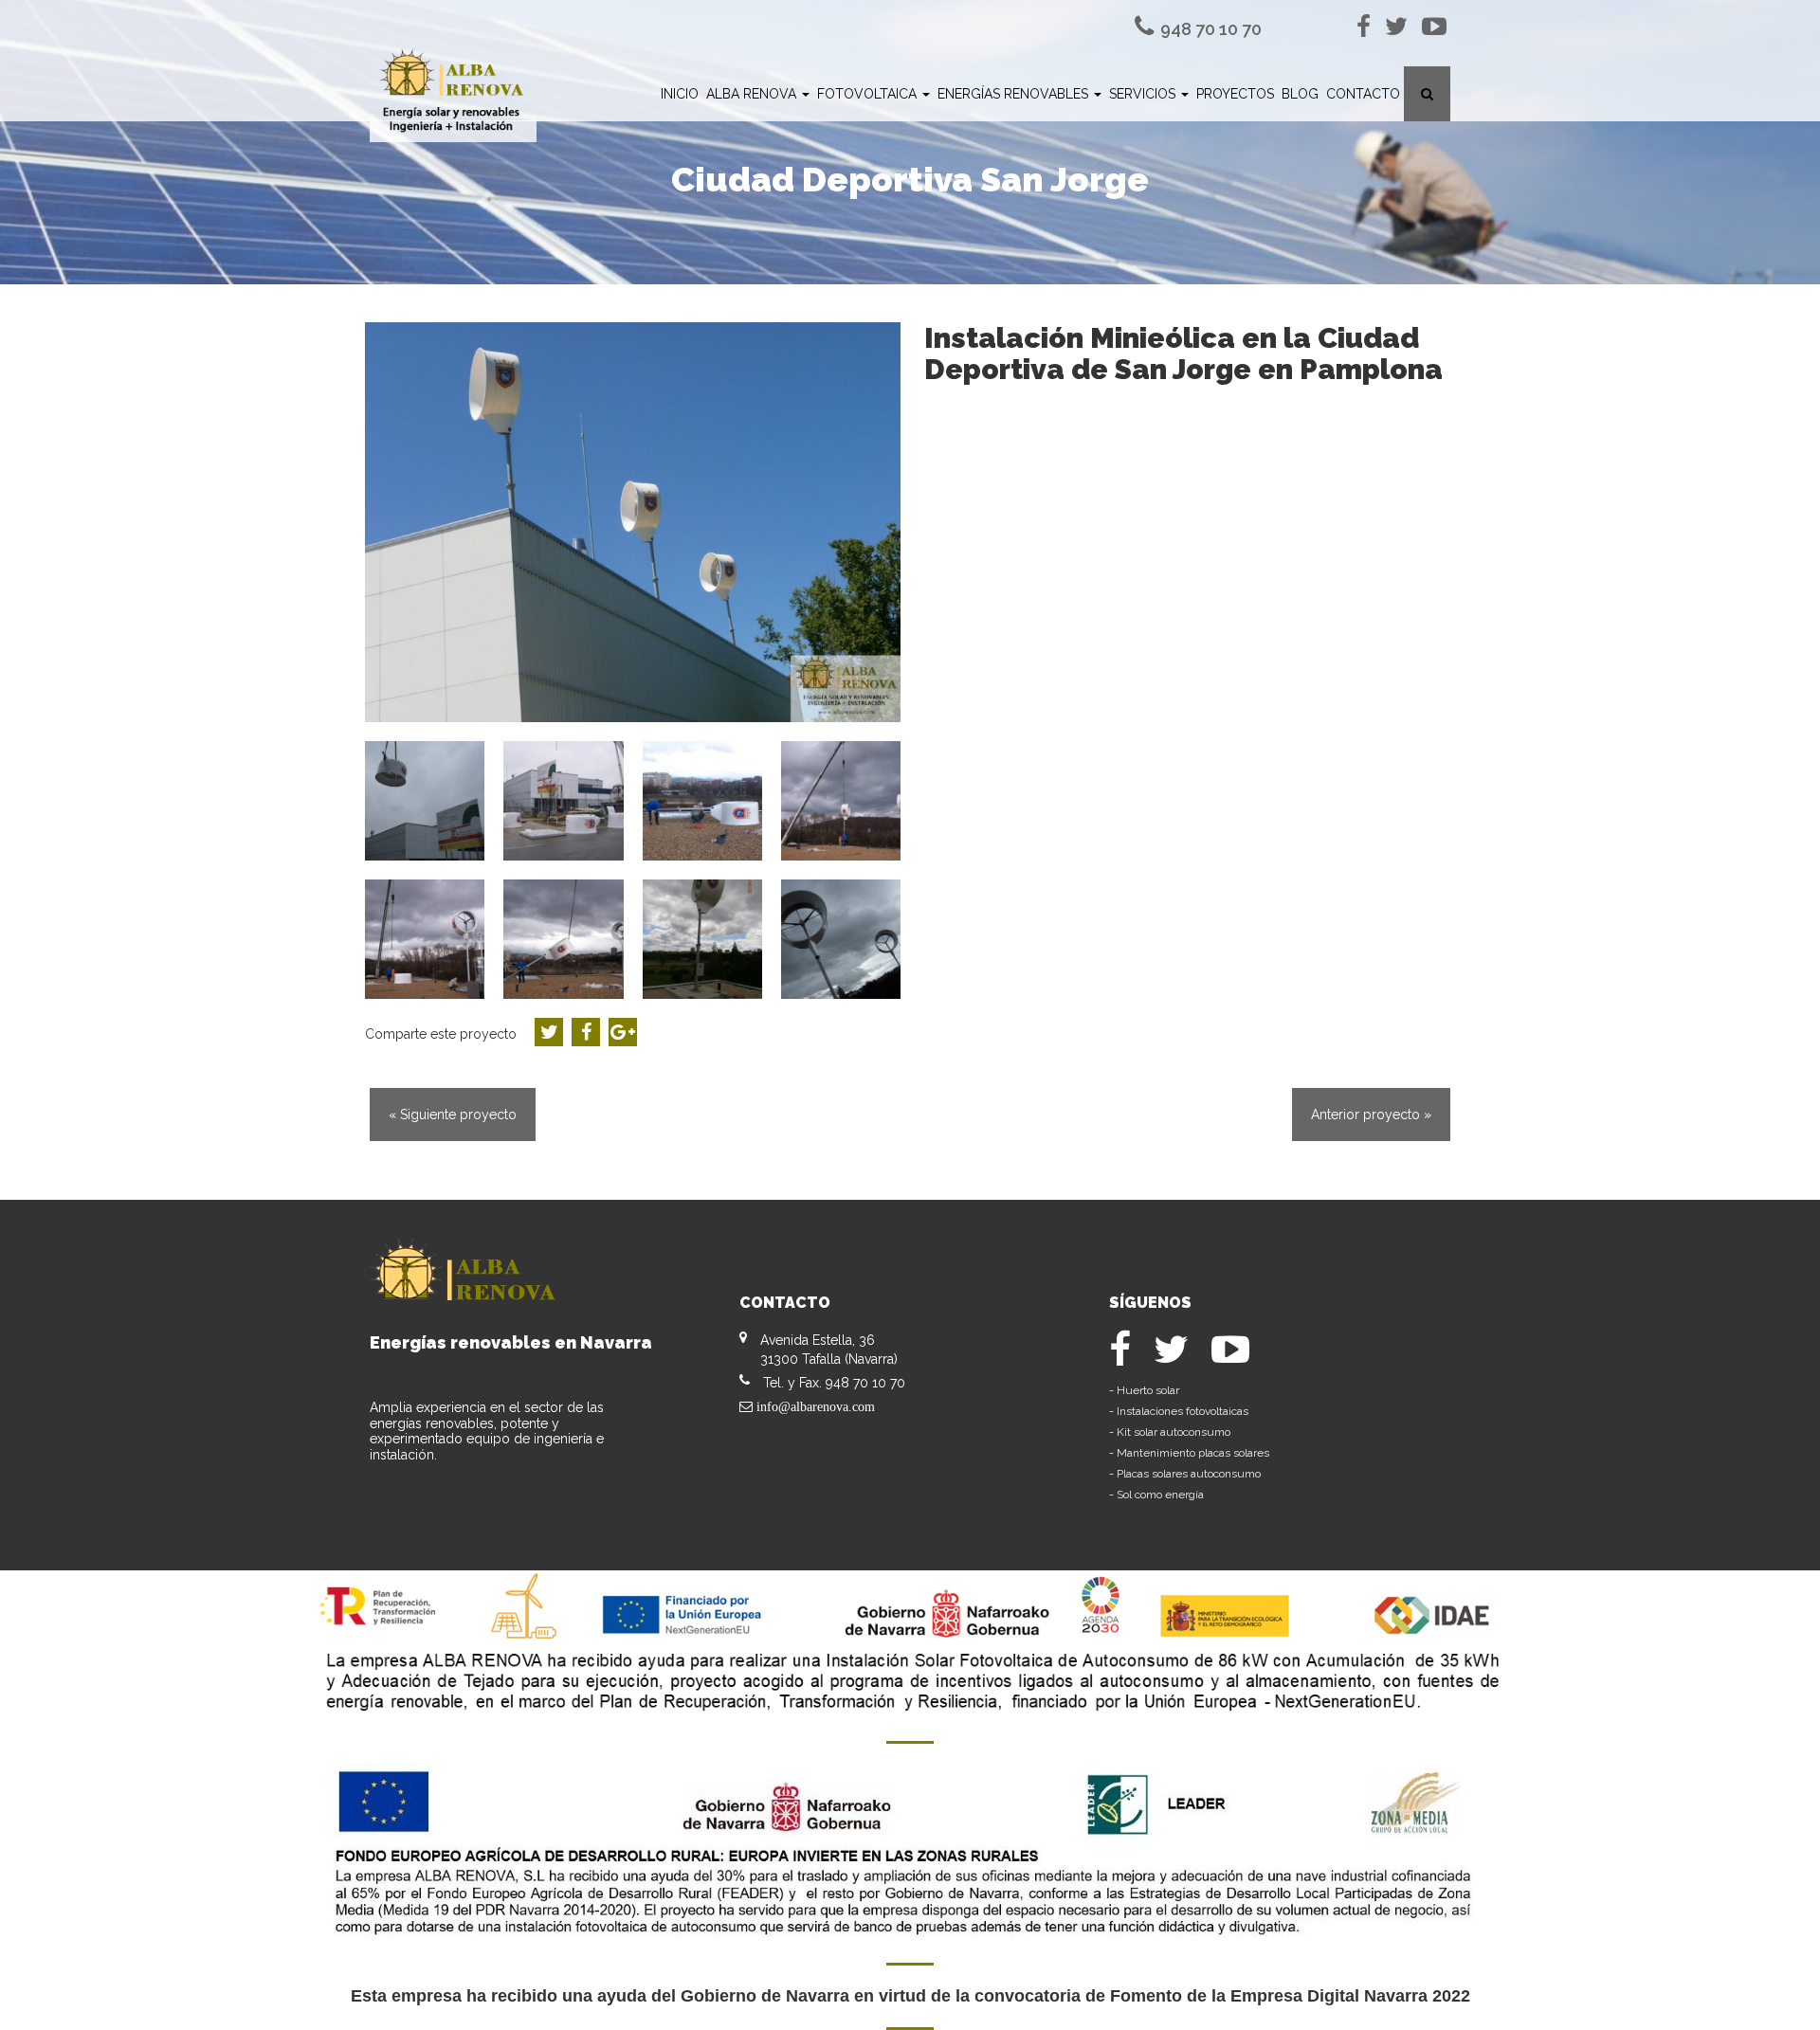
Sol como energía (1160, 1495)
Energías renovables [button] (1015, 94)
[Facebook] (1131, 1358)
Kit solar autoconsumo (1174, 1432)
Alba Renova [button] (753, 94)
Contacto (1363, 94)
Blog (1300, 94)
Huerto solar (1148, 1390)
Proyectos (1235, 94)
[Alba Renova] (453, 95)
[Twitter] (1183, 1358)
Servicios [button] (1144, 94)
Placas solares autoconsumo (1189, 1474)
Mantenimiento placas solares (1193, 1453)
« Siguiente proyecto (453, 1115)
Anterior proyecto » (1371, 1115)
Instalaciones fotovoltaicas (1183, 1411)
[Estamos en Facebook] (1367, 27)
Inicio (680, 94)
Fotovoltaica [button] (869, 94)
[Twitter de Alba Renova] (1400, 27)
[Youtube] (1434, 27)
